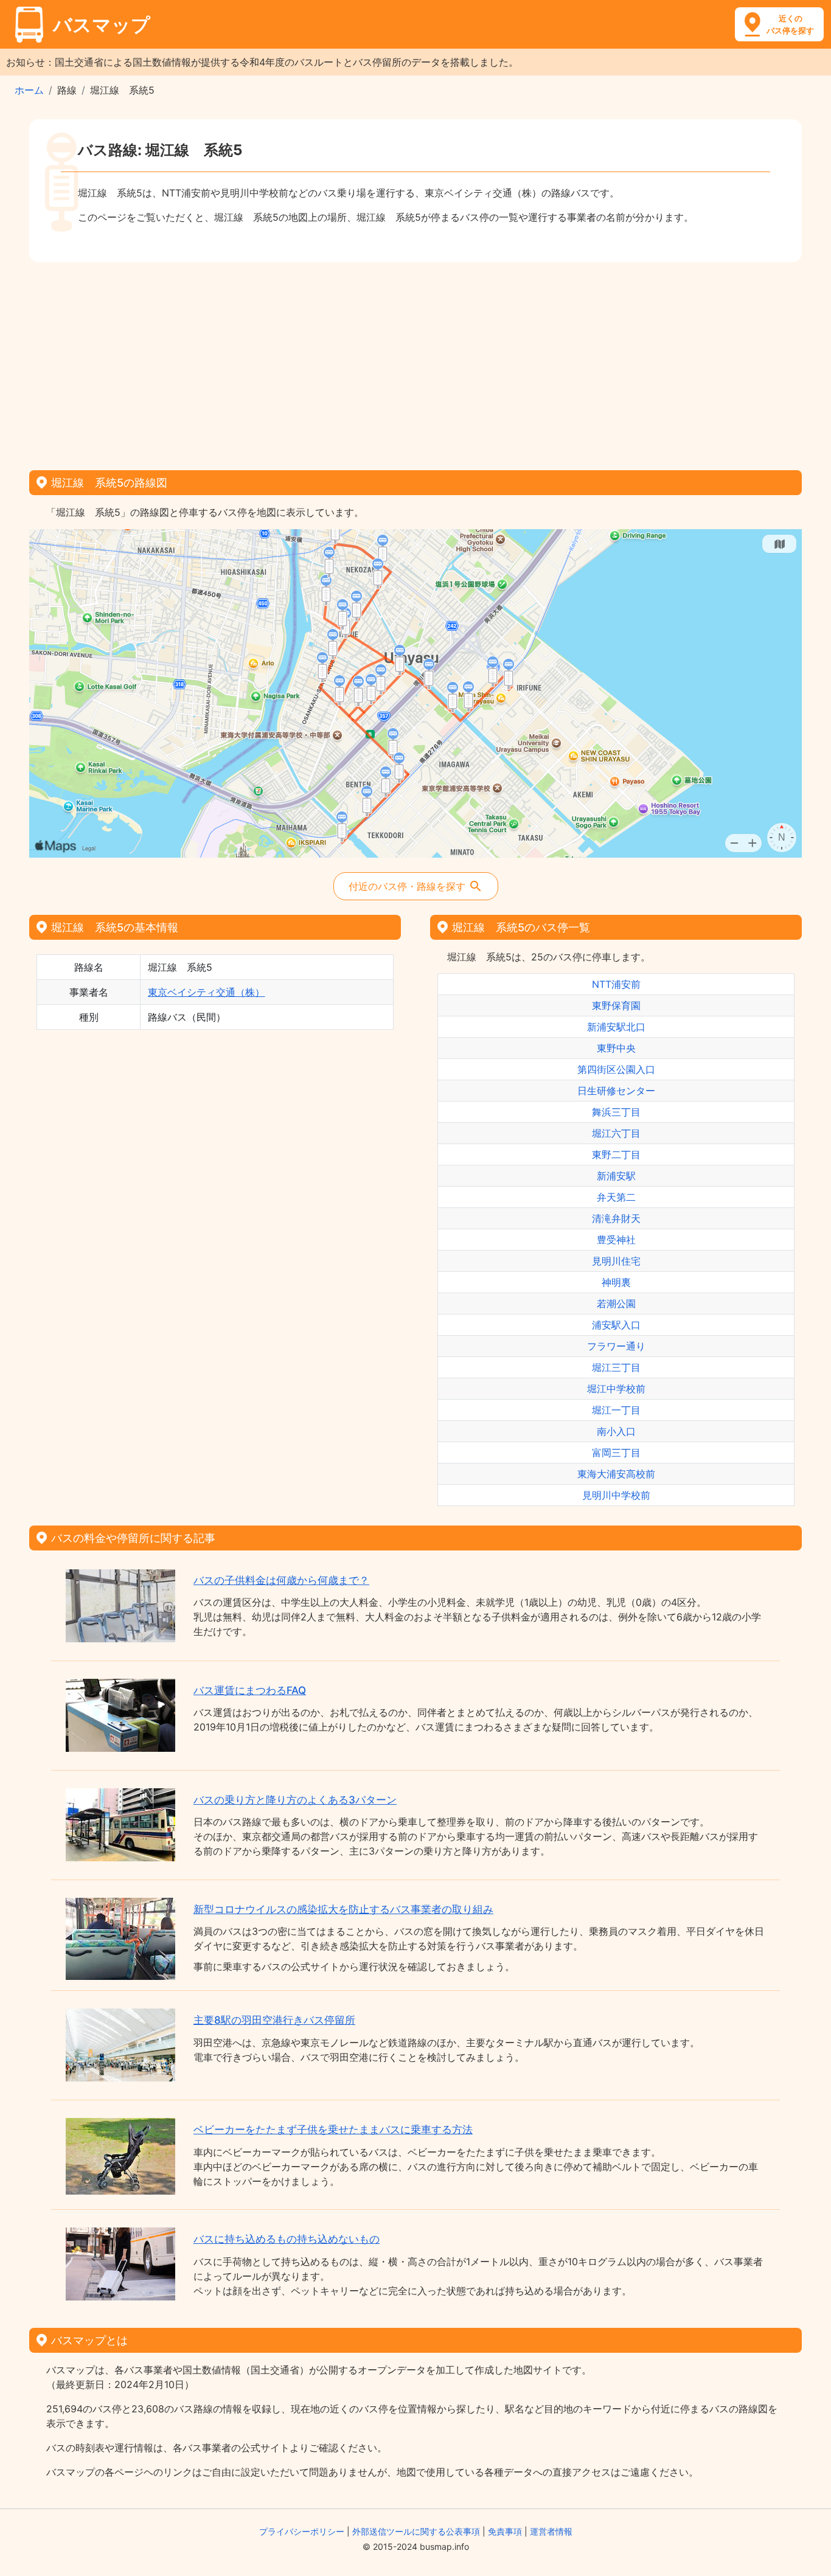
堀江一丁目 (616, 1410)
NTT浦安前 (616, 984)
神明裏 (616, 1282)
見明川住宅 (616, 1261)
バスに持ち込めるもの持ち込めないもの (287, 2239)
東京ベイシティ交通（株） (206, 992)
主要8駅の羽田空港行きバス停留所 (274, 2020)
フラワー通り (616, 1346)
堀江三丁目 (616, 1367)
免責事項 (505, 2531)
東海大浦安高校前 (616, 1474)
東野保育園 (616, 1005)
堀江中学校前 (616, 1389)
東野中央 (616, 1048)
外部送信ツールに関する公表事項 (416, 2531)
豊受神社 (616, 1240)
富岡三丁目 (616, 1453)
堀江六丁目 (616, 1133)
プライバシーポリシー (302, 2531)
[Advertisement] (415, 362)
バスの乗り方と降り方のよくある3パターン (295, 1800)
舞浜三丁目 (616, 1112)
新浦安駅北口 (616, 1027)
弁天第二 (616, 1197)
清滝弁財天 (616, 1218)
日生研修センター (616, 1091)
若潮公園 (616, 1304)
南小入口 (616, 1431)
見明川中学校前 (616, 1495)
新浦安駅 (616, 1176)
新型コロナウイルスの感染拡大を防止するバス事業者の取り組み (343, 1909)
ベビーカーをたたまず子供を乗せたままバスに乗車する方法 (333, 2130)
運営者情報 (551, 2531)
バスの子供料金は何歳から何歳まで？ (281, 1580)
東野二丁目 (616, 1154)
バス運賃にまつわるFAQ (250, 1690)
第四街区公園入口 (616, 1069)
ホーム (29, 90)
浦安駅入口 (616, 1325)
